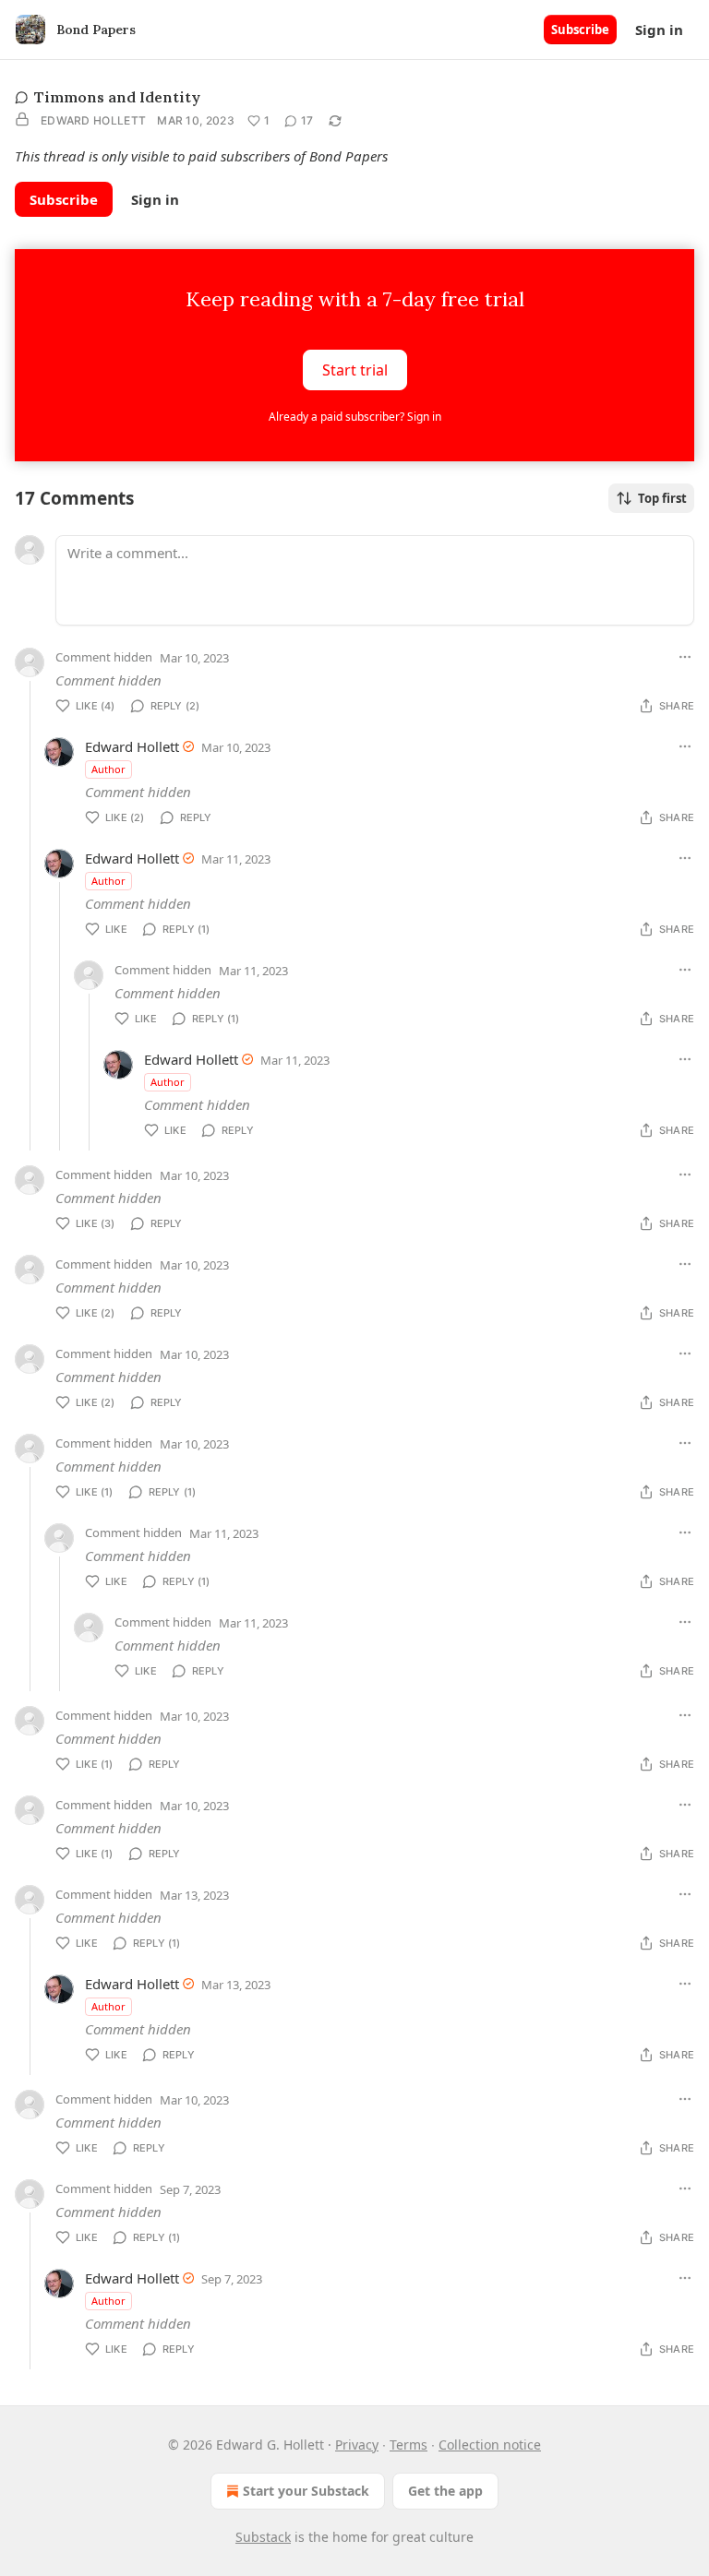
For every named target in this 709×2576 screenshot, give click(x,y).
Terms (409, 2445)
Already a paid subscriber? (355, 417)
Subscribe (580, 30)
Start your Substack (306, 2491)
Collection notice (490, 2445)
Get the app (445, 2491)
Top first (662, 498)
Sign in (659, 30)
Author (108, 769)
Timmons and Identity (117, 97)
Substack (263, 2537)
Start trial (355, 369)
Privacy (357, 2445)
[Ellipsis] (685, 657)
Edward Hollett (93, 120)
